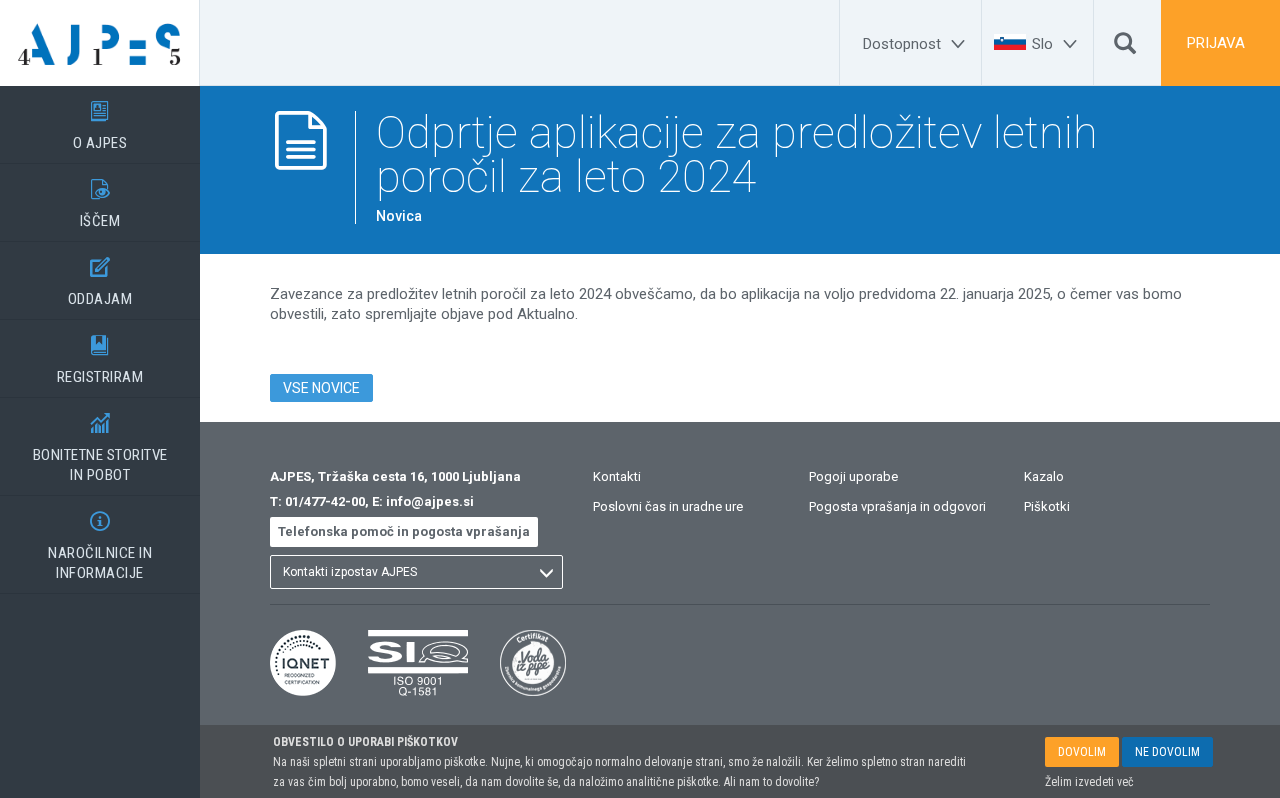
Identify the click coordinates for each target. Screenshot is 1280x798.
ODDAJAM (100, 282)
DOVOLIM (1082, 752)
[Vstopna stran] (100, 43)
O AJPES (100, 126)
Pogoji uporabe (853, 476)
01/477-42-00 (325, 501)
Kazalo (1044, 476)
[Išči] (1125, 48)
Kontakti (617, 476)
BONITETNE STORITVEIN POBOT (100, 448)
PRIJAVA (1216, 43)
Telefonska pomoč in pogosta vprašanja (404, 531)
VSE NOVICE (321, 388)
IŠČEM (100, 204)
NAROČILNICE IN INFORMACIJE (100, 546)
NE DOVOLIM (1167, 752)
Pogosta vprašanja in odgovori (897, 506)
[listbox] (416, 572)
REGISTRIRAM (100, 360)
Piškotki (1047, 506)
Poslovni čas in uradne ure (668, 506)
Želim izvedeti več (1089, 782)
